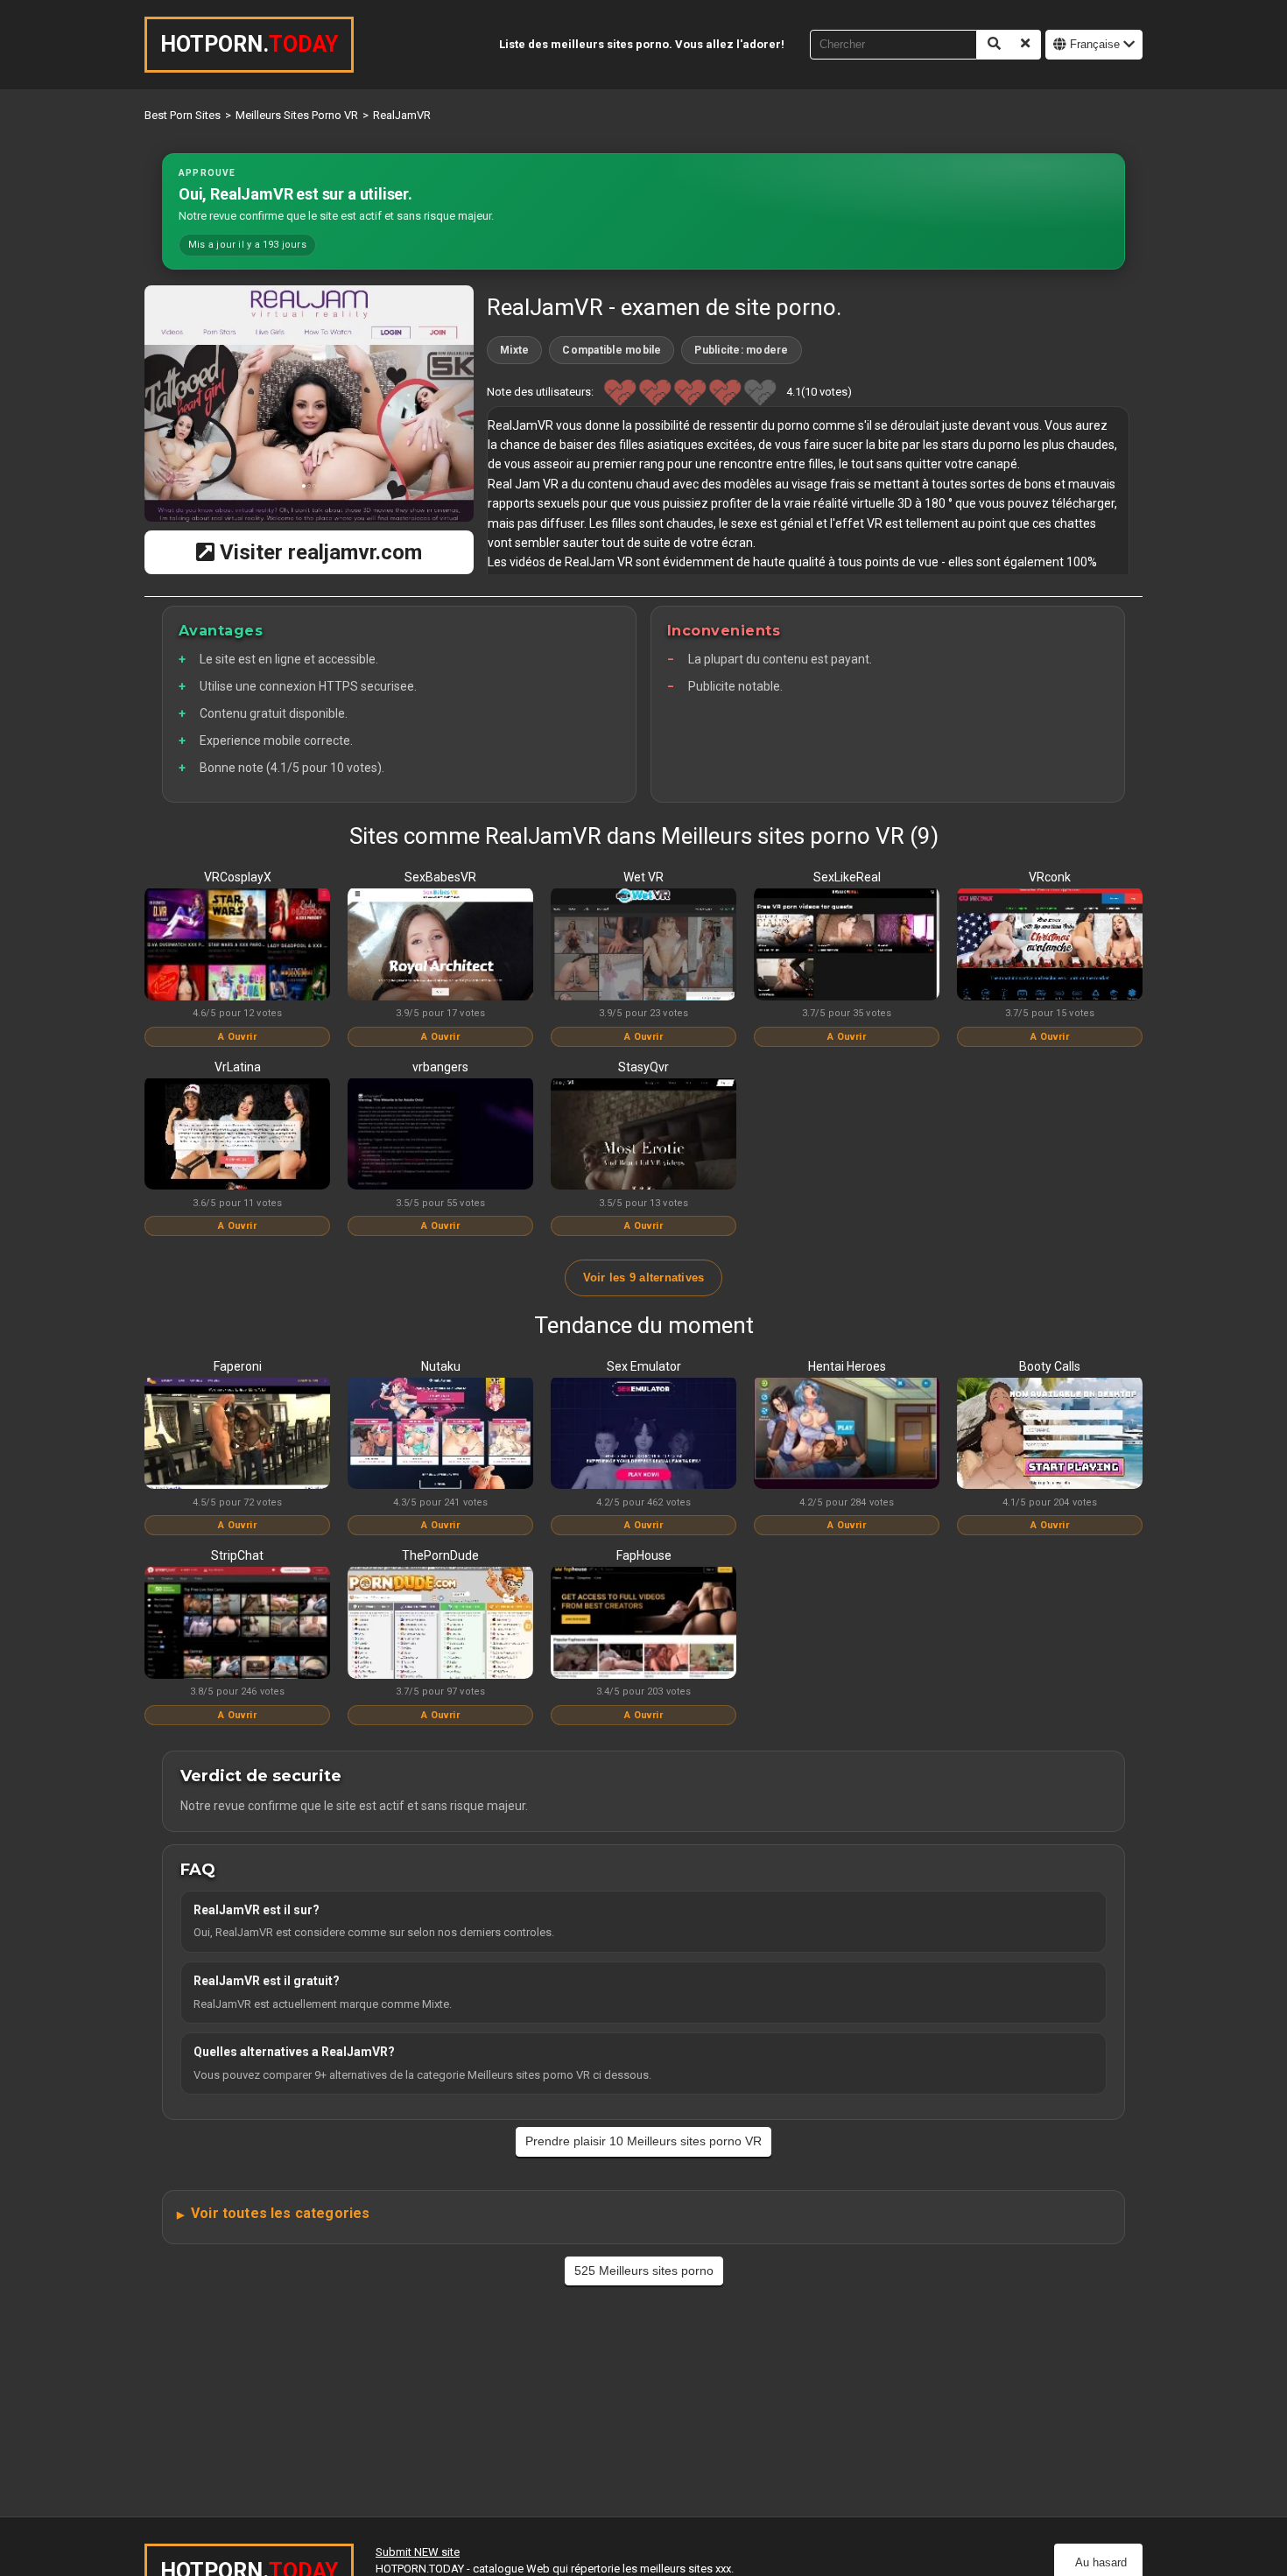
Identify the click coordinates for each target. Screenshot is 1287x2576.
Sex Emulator (644, 1366)
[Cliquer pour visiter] (309, 404)
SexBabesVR (440, 877)
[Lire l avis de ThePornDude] (440, 1624)
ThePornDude (440, 1555)
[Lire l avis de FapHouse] (643, 1624)
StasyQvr (643, 1067)
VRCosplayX (238, 877)
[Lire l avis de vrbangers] (440, 1135)
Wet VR (643, 877)
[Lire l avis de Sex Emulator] (643, 1435)
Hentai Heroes (847, 1366)
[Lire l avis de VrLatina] (237, 1135)
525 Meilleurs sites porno (644, 2271)
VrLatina (238, 1067)
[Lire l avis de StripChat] (237, 1624)
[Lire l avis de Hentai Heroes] (847, 1435)
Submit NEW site (418, 2552)
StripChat (237, 1555)
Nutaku (441, 1366)
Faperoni (238, 1366)
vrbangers (440, 1067)
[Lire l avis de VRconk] (1050, 945)
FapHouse (644, 1555)
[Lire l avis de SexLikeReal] (847, 945)
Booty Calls (1050, 1366)
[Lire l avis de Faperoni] (237, 1435)
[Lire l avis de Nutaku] (440, 1435)
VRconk (1050, 877)
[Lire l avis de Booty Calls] (1050, 1435)
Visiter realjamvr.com (318, 552)
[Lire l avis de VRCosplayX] (237, 945)
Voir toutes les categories (280, 2213)
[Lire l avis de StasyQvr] (643, 1135)
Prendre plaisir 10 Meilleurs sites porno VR (643, 2141)
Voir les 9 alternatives (644, 1277)
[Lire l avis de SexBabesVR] (440, 945)
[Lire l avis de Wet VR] (643, 945)
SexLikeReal (847, 877)
